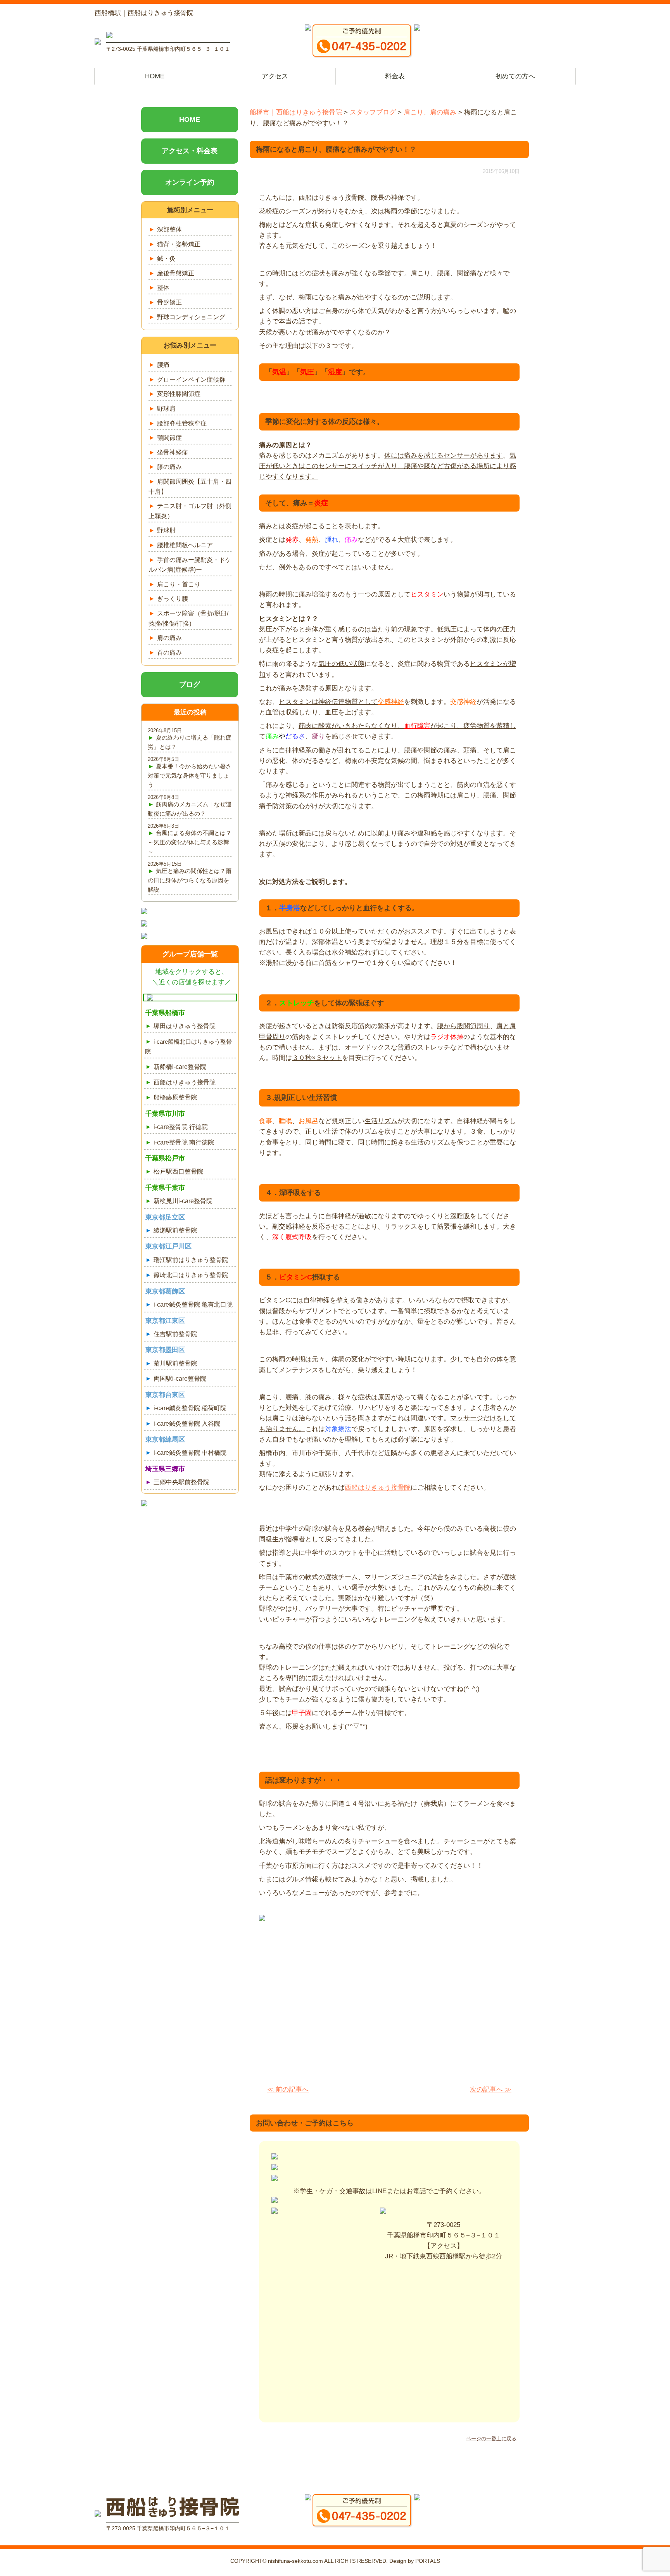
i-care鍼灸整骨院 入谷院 (187, 1424)
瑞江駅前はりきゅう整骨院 (191, 1260)
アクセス (275, 76)
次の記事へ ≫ (491, 2089)
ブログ (190, 685)
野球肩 (166, 409)
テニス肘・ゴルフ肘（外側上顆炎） (190, 511)
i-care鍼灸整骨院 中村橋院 (190, 1453)
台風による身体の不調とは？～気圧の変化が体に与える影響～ (190, 842)
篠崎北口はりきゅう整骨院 (191, 1275)
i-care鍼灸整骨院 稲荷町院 (190, 1408)
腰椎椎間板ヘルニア (185, 545)
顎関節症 (169, 438)
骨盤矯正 (169, 302)
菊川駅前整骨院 (175, 1363)
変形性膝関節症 (179, 394)
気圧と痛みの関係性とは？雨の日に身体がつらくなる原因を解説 (190, 880)
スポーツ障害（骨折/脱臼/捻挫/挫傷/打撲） (188, 618)
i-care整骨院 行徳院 (181, 1127)
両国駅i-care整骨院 (180, 1379)
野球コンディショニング (191, 317)
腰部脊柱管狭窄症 (182, 423)
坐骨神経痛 (173, 452)
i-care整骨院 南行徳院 (184, 1142)
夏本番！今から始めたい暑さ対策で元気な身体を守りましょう (190, 775)
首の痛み (169, 653)
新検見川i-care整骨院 (183, 1201)
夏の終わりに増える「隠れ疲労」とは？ (190, 742)
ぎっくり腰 (173, 599)
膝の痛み (169, 467)
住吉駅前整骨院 (175, 1334)
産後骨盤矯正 (176, 273)
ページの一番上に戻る (491, 2439)
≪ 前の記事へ (288, 2089)
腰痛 (163, 365)
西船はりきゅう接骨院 (378, 1488)
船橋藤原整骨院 (175, 1097)
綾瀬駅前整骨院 (175, 1230)
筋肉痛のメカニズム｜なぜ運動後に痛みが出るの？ (190, 809)
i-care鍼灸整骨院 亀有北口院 (193, 1304)
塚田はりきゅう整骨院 (185, 1026)
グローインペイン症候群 (191, 379)
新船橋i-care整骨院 (180, 1067)
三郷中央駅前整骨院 (181, 1482)
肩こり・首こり (179, 584)
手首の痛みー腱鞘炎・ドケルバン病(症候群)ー (190, 565)
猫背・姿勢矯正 (179, 244)
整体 (163, 288)
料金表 (395, 76)
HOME (155, 76)
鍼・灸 (166, 258)
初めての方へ (515, 76)
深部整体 (169, 229)
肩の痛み (169, 638)
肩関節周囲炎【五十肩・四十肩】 (190, 487)
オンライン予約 (190, 182)
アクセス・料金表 (190, 151)
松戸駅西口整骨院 (178, 1171)
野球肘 (166, 530)
